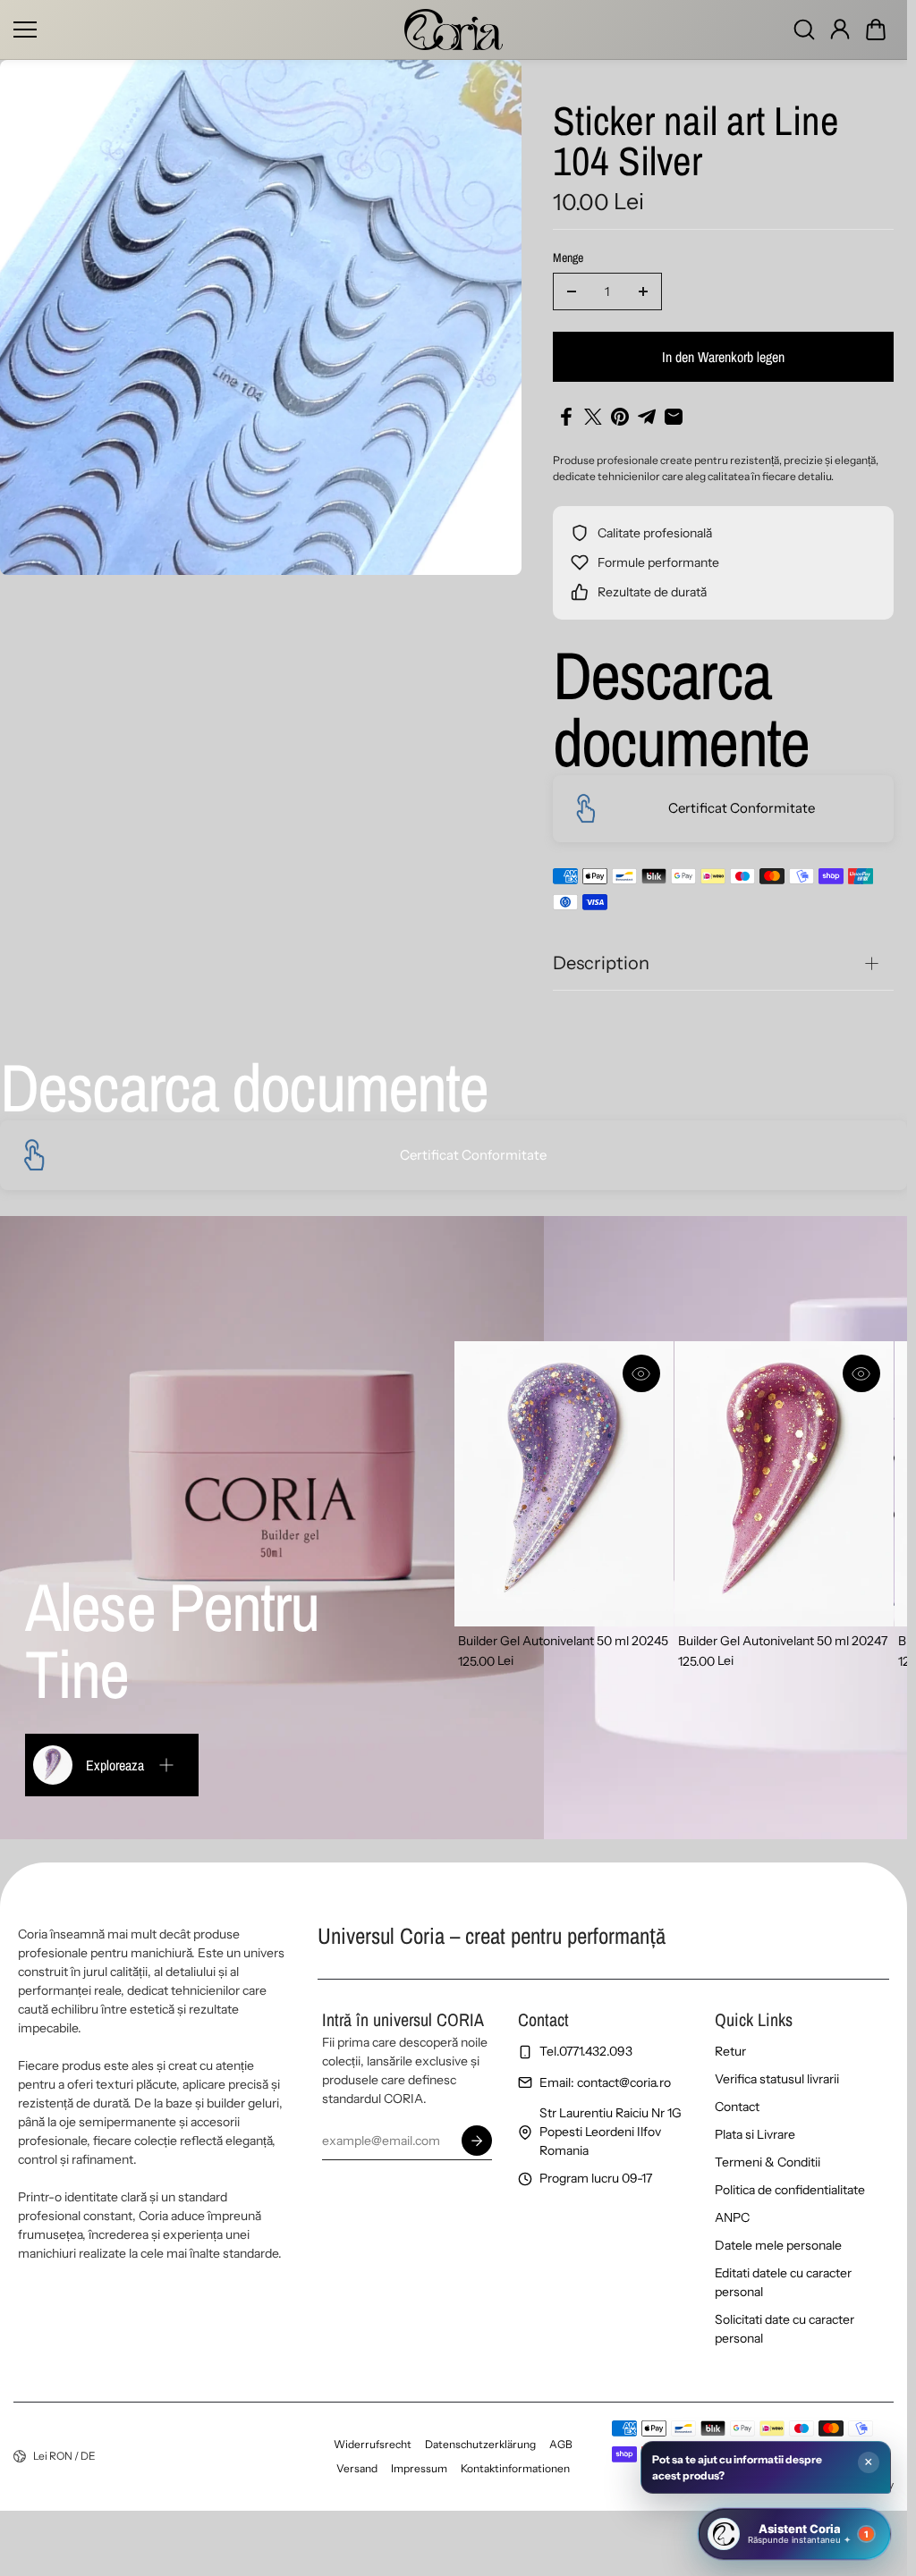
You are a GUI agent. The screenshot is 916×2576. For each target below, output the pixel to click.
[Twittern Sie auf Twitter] (593, 417)
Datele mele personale (778, 2245)
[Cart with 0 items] (876, 30)
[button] (876, 30)
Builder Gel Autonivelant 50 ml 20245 (563, 1641)
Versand (357, 2468)
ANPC (732, 2217)
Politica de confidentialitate (790, 2190)
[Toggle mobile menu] (204, 30)
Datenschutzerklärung (480, 2444)
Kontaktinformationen (515, 2468)
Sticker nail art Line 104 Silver (696, 143)
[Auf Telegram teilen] (647, 417)
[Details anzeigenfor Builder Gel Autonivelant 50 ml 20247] (784, 1484)
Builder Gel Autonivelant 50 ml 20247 (783, 1641)
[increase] (643, 291)
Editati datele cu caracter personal (783, 2282)
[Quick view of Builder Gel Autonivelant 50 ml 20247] (861, 1373)
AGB (561, 2444)
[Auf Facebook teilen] (566, 417)
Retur (730, 2051)
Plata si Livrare (755, 2134)
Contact (737, 2107)
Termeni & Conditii (768, 2162)
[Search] (804, 30)
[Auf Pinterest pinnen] (620, 417)
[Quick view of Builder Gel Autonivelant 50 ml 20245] (641, 1373)
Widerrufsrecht (373, 2444)
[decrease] (572, 291)
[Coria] (454, 30)
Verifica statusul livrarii (777, 2079)
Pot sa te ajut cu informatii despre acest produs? (737, 2467)
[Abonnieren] (476, 2141)
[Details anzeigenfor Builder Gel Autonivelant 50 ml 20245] (564, 1484)
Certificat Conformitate (742, 808)
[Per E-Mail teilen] (674, 417)
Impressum (419, 2468)
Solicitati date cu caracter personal (785, 2329)
